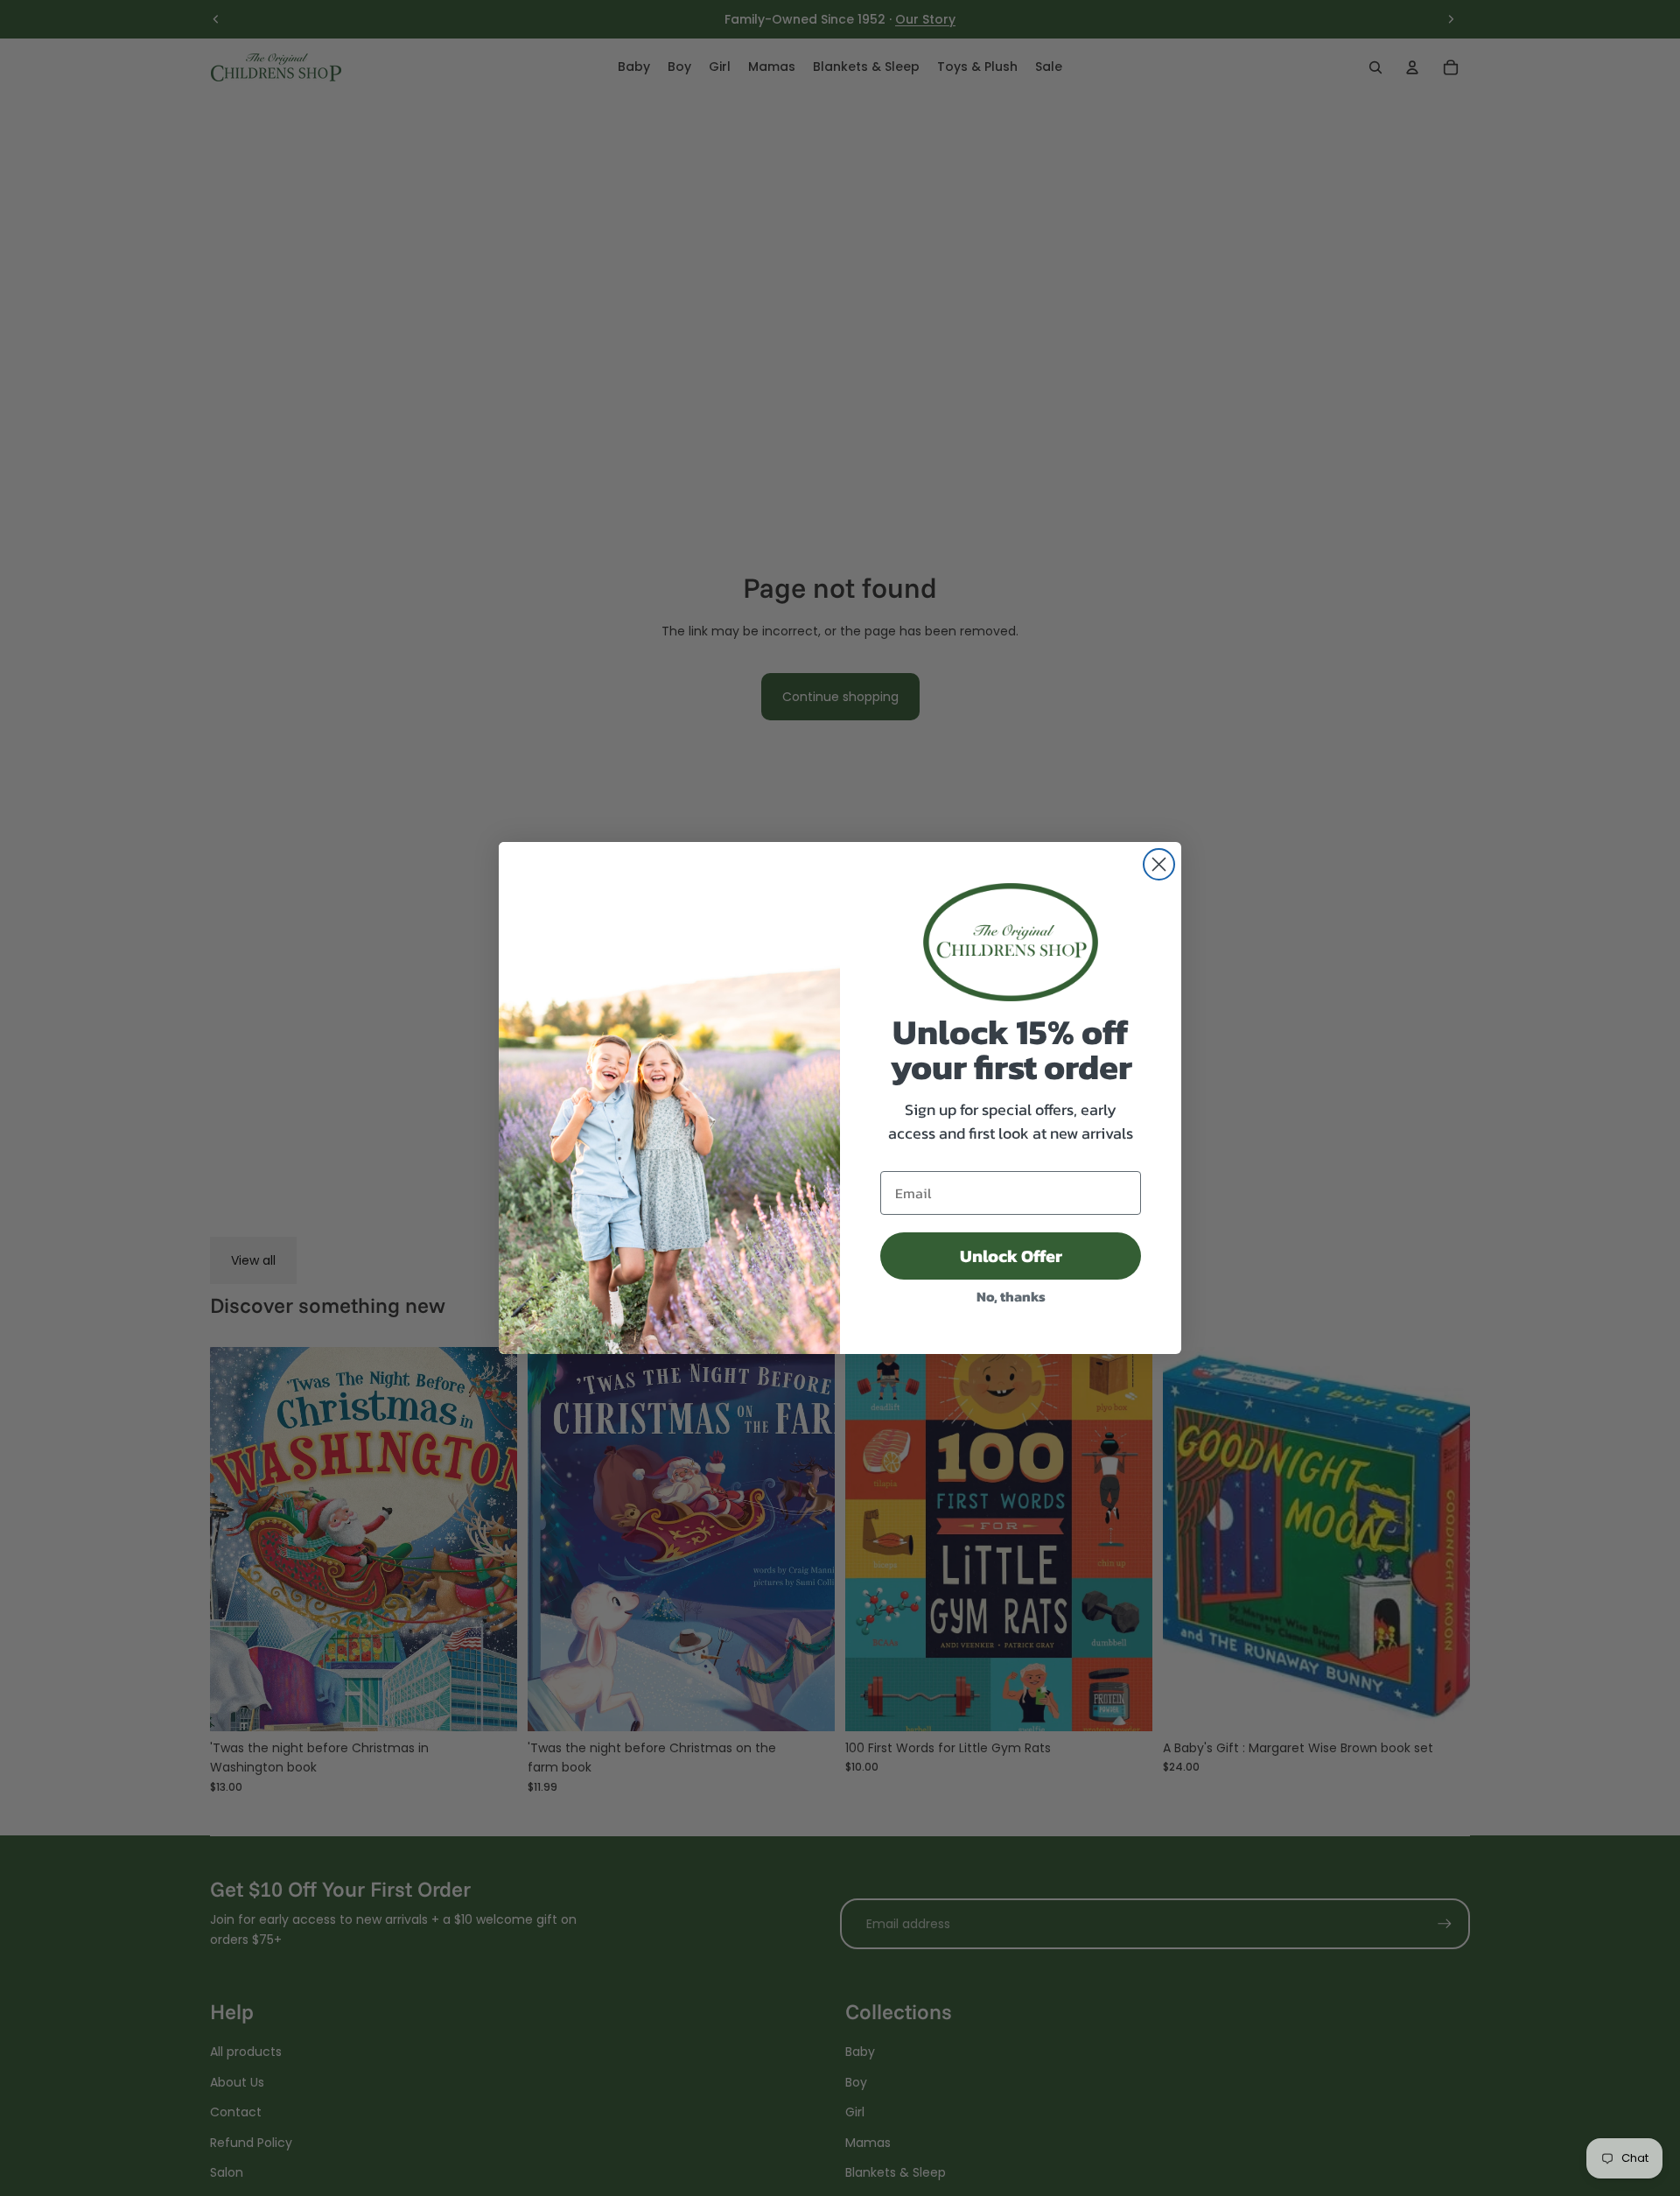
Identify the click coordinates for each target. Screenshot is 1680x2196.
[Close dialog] (1159, 864)
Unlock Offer (1011, 1256)
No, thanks (1011, 1296)
